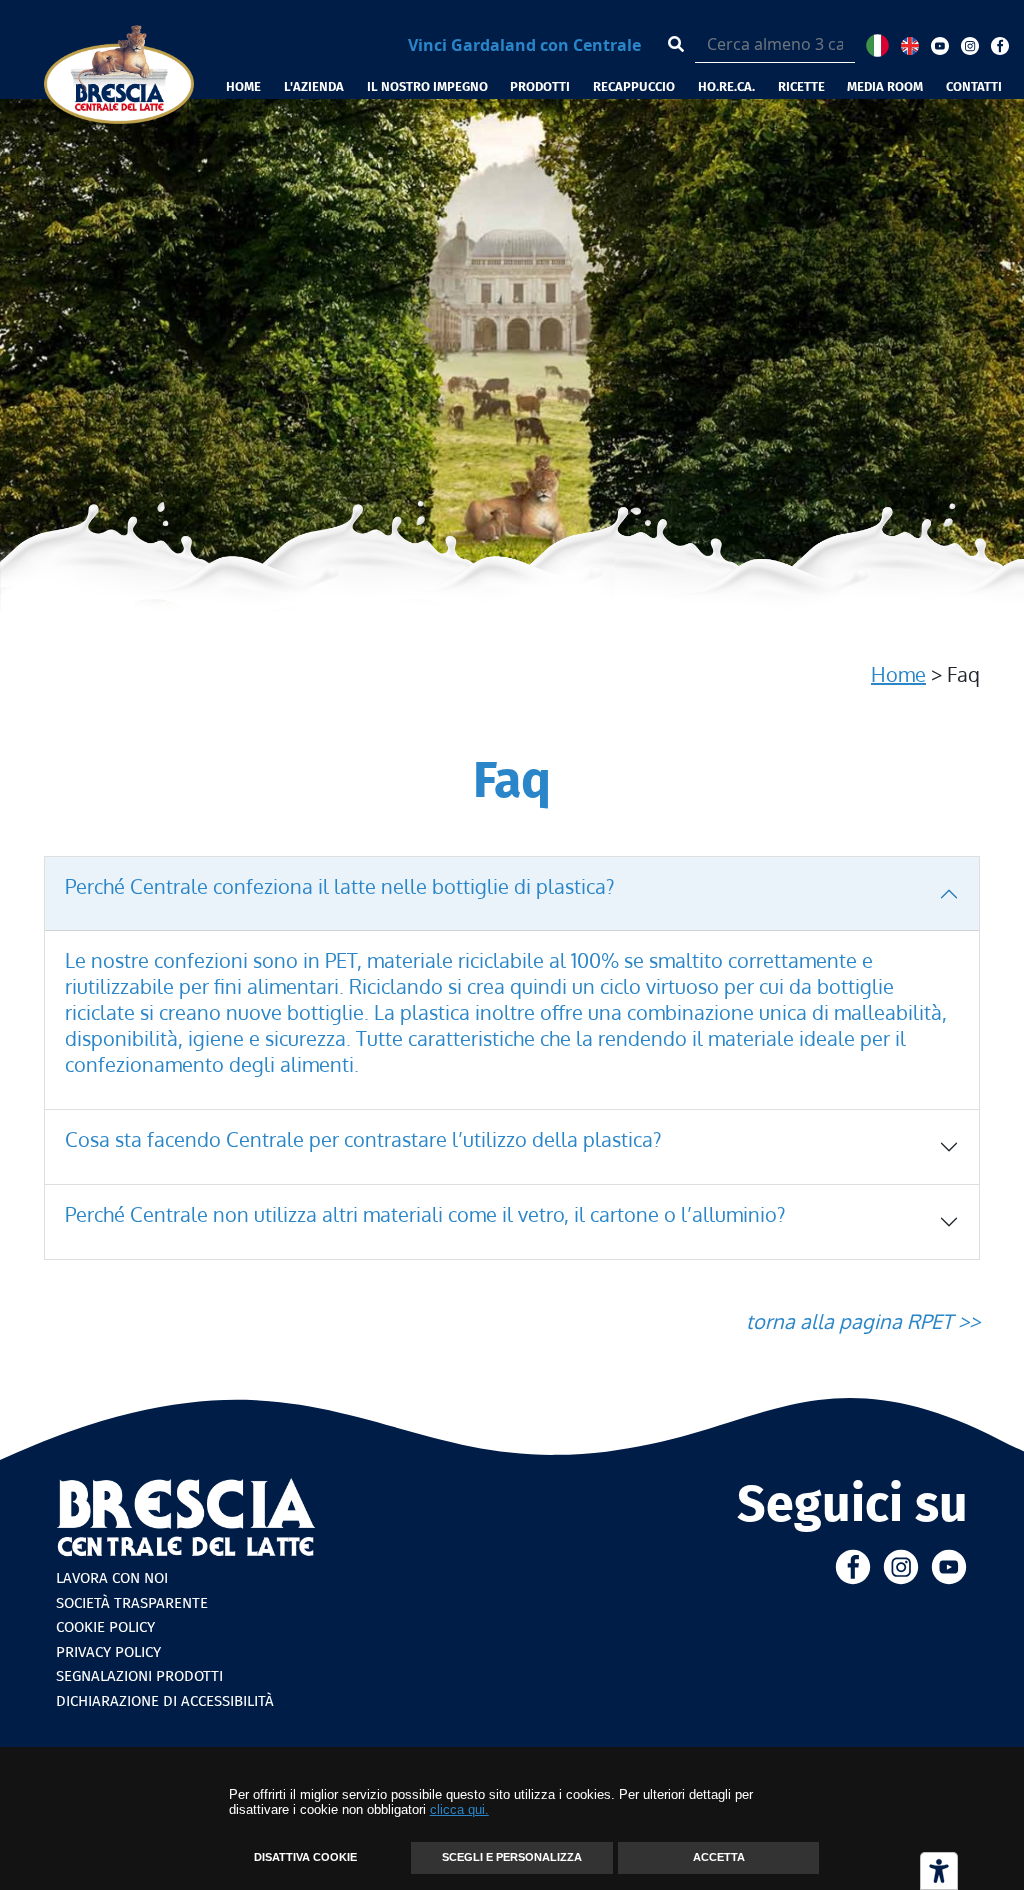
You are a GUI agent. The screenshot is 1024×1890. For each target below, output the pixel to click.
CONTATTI (974, 86)
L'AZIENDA (314, 86)
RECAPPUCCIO (634, 86)
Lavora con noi (112, 1578)
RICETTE (801, 86)
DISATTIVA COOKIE (305, 1857)
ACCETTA (719, 1857)
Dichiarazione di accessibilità (165, 1701)
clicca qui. (459, 1809)
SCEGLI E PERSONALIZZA (512, 1857)
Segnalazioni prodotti (139, 1676)
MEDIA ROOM (885, 86)
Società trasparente (132, 1603)
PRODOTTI (540, 86)
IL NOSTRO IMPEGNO (427, 86)
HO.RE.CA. (726, 86)
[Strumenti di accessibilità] (939, 1871)
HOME (243, 86)
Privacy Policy (108, 1652)
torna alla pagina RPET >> (863, 1321)
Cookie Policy (105, 1627)
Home (898, 674)
